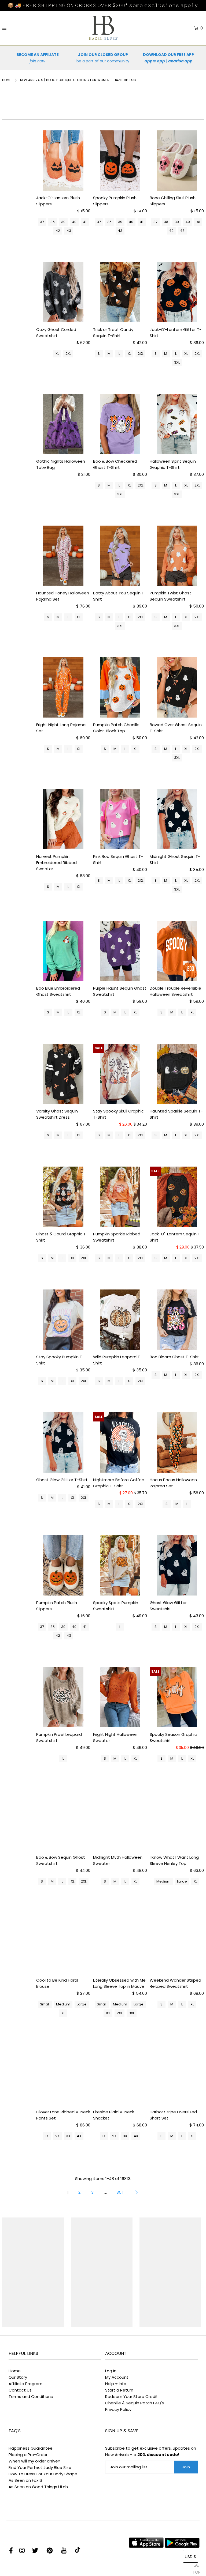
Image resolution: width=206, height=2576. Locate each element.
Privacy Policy (118, 2409)
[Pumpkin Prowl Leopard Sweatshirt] (63, 1697)
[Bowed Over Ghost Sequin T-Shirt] (177, 687)
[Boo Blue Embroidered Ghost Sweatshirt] (63, 951)
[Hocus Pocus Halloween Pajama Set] (177, 1442)
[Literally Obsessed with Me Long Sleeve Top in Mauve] (120, 1943)
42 (58, 231)
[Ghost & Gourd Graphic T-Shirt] (63, 1197)
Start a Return (119, 2390)
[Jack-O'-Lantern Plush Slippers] (63, 161)
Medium (163, 1881)
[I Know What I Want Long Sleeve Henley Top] (177, 1820)
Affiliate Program (25, 2384)
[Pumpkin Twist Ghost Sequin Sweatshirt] (177, 556)
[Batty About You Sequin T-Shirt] (120, 556)
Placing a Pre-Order (28, 2455)
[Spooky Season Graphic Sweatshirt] (177, 1697)
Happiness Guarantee (31, 2448)
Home (7, 80)
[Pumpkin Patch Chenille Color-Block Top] (120, 687)
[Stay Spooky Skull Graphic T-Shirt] (120, 1074)
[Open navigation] (21, 28)
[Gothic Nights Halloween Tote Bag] (63, 424)
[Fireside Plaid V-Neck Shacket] (120, 2075)
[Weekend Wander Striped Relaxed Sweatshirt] (177, 1943)
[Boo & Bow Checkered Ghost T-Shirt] (120, 424)
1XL (108, 2013)
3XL (177, 362)
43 (69, 231)
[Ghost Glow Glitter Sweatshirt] (177, 1565)
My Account (117, 2377)
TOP (197, 2570)
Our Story (18, 2377)
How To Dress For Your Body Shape (43, 2474)
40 (74, 222)
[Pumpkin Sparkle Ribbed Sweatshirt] (120, 1197)
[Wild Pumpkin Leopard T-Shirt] (120, 1320)
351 (120, 2192)
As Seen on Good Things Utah (38, 2487)
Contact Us (20, 2390)
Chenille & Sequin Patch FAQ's (135, 2403)
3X (68, 2136)
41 (85, 222)
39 (63, 222)
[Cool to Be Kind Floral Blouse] (63, 1943)
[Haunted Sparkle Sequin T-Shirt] (177, 1074)
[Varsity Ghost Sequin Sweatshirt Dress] (63, 1074)
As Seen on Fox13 (25, 2480)
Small (45, 2004)
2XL (68, 354)
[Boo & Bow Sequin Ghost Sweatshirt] (63, 1820)
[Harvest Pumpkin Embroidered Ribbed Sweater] (63, 819)
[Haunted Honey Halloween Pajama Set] (63, 556)
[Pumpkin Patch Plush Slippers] (63, 1565)
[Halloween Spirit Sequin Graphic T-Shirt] (177, 424)
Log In (111, 2371)
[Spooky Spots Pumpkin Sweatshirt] (120, 1565)
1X (47, 2136)
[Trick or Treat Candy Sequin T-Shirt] (120, 292)
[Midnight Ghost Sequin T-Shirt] (177, 819)
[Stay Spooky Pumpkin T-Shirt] (63, 1320)
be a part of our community (103, 61)
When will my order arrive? (34, 2461)
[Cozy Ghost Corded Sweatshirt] (63, 292)
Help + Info (116, 2384)
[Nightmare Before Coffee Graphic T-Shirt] (120, 1442)
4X (79, 2136)
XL (57, 354)
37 (42, 222)
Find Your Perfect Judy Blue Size (40, 2467)
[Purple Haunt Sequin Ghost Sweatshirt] (120, 951)
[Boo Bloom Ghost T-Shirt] (177, 1320)
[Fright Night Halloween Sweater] (120, 1697)
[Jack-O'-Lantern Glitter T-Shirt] (177, 292)
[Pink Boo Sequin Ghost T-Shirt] (120, 819)
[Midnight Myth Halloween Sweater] (120, 1820)
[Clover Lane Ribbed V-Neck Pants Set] (63, 2075)
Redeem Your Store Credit (132, 2396)
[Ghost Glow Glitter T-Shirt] (63, 1442)
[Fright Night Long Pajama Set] (63, 687)
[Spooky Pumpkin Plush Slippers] (120, 161)
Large (182, 1881)
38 (53, 222)
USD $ (191, 2557)
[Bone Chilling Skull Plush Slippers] (177, 161)
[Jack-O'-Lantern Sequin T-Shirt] (177, 1197)
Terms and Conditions (31, 2396)
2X (57, 2136)
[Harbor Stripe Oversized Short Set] (177, 2075)
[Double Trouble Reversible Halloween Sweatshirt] (177, 951)
